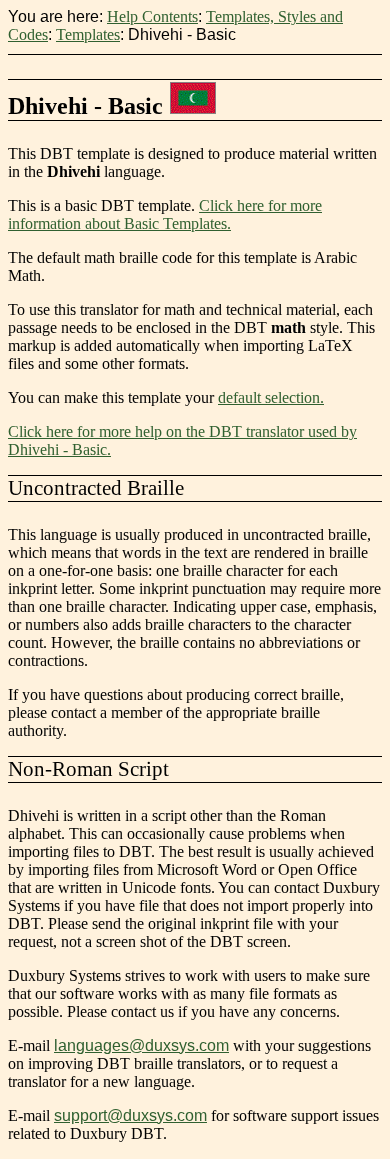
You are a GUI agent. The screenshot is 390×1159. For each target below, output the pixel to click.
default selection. (271, 397)
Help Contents (152, 16)
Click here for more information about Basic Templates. (165, 214)
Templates (88, 34)
